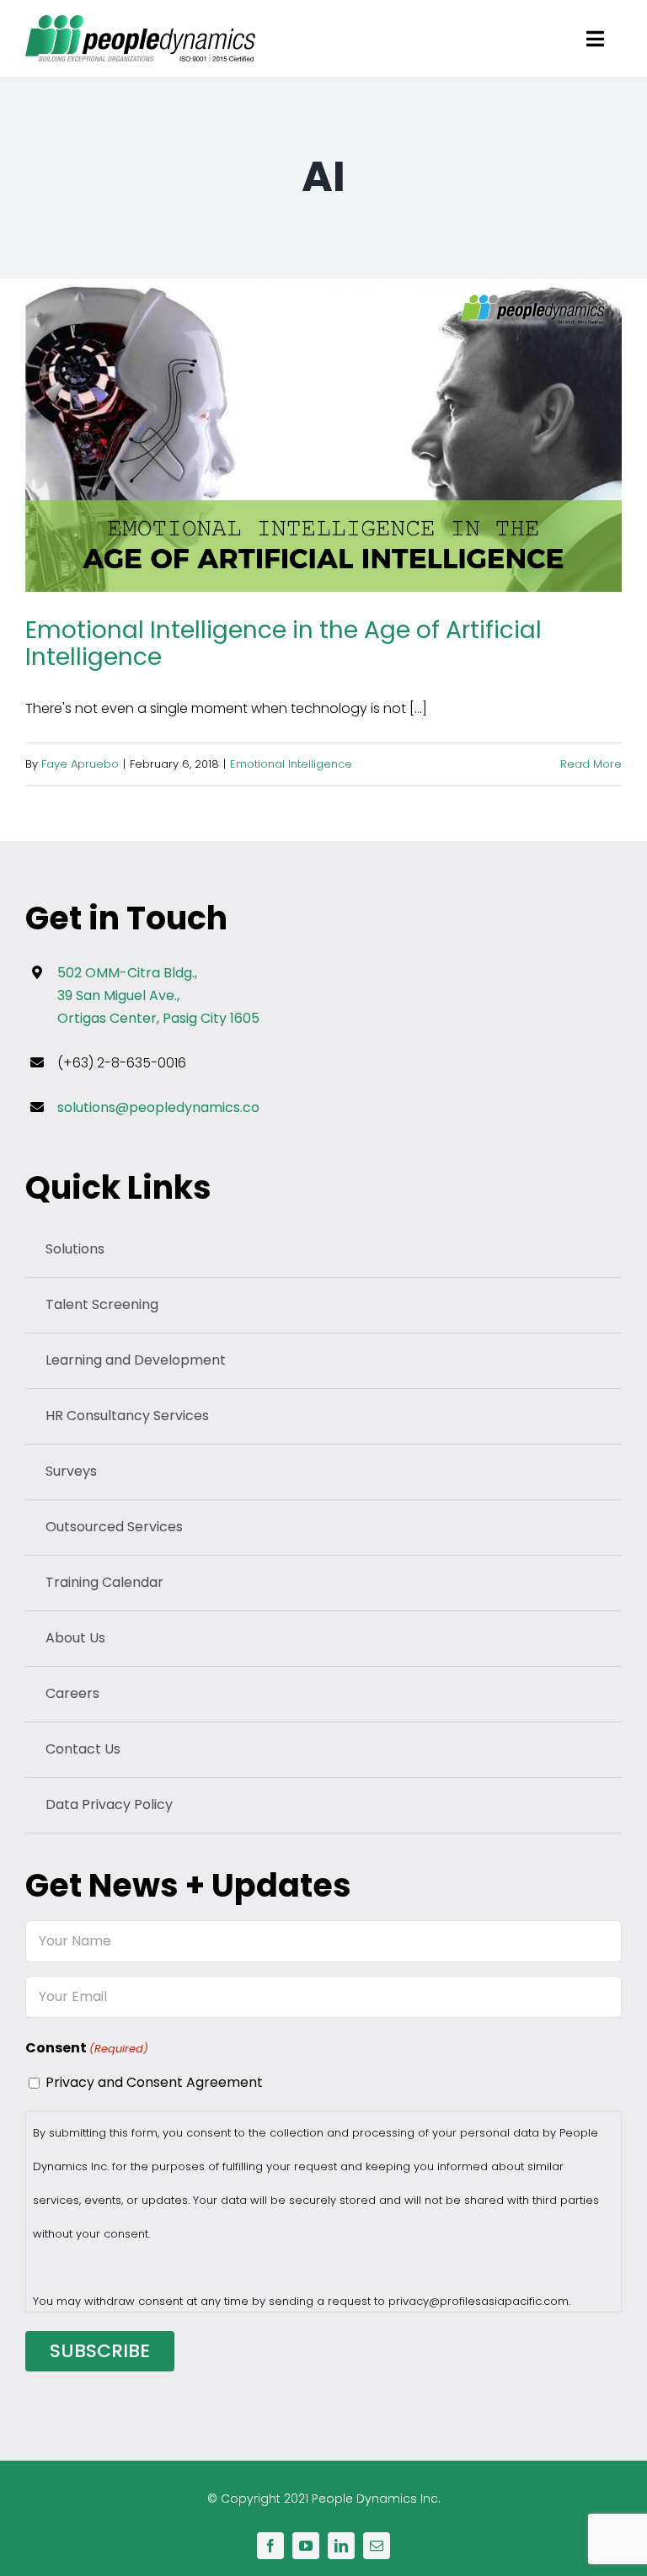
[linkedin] (341, 2546)
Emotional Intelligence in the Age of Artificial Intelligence (324, 436)
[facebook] (270, 2546)
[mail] (377, 2546)
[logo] (140, 21)
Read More (591, 764)
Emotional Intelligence (291, 764)
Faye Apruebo (80, 764)
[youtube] (306, 2546)
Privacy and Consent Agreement (154, 2082)
